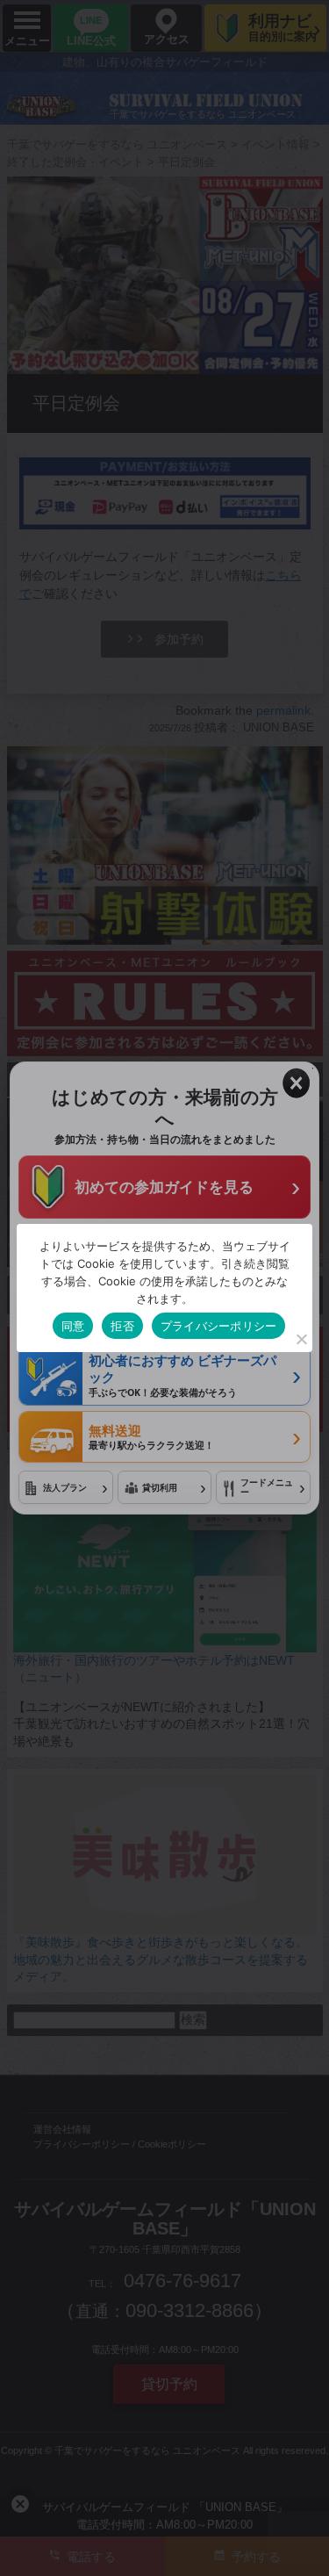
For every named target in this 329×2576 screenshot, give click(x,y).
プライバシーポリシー (219, 1326)
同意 (73, 1326)
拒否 (122, 1326)
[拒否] (301, 1339)
